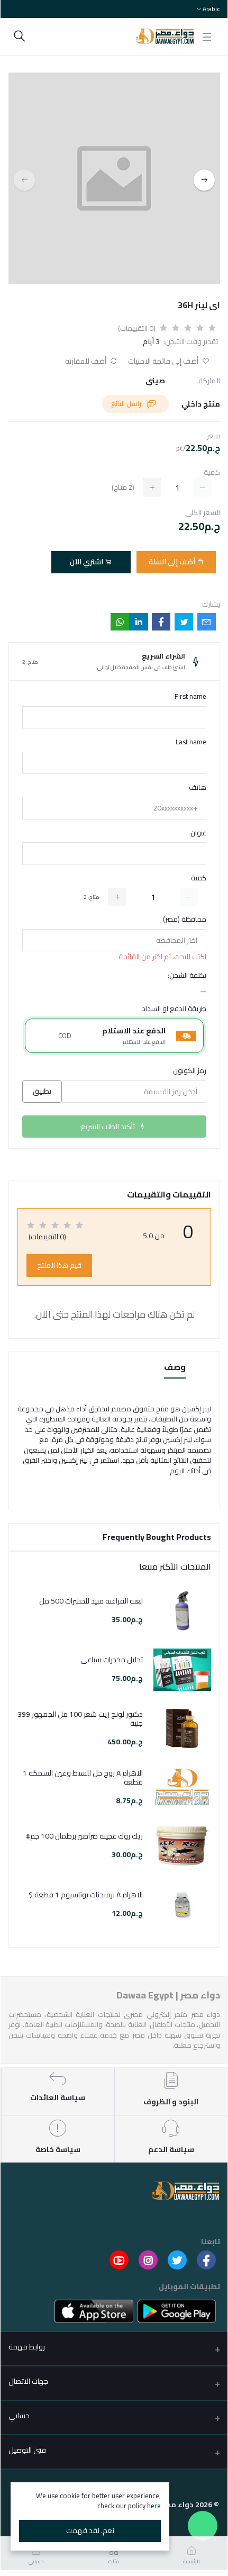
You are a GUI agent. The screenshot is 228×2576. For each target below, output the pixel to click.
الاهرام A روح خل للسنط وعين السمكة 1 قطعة (83, 1778)
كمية (199, 878)
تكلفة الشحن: (187, 976)
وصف (175, 1368)
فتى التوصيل (27, 2450)
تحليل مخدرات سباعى (112, 1660)
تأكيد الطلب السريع (108, 1127)
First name (190, 697)
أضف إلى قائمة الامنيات (164, 361)
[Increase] (117, 897)
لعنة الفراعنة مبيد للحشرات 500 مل (91, 1601)
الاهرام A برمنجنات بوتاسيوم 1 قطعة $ (86, 1895)
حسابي (19, 2416)
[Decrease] (189, 897)
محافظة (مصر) (185, 920)
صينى (155, 381)
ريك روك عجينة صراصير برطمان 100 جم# (84, 1836)
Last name (191, 742)
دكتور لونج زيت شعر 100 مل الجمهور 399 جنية (80, 1719)
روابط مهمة (27, 2347)
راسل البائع (127, 403)
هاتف (198, 788)
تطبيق (42, 1091)
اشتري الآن (87, 562)
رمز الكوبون (190, 1071)
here (154, 2506)
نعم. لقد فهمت (90, 2530)
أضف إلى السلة (173, 562)
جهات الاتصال (28, 2381)
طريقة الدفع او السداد (174, 1009)
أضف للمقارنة (86, 361)
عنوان (198, 833)
